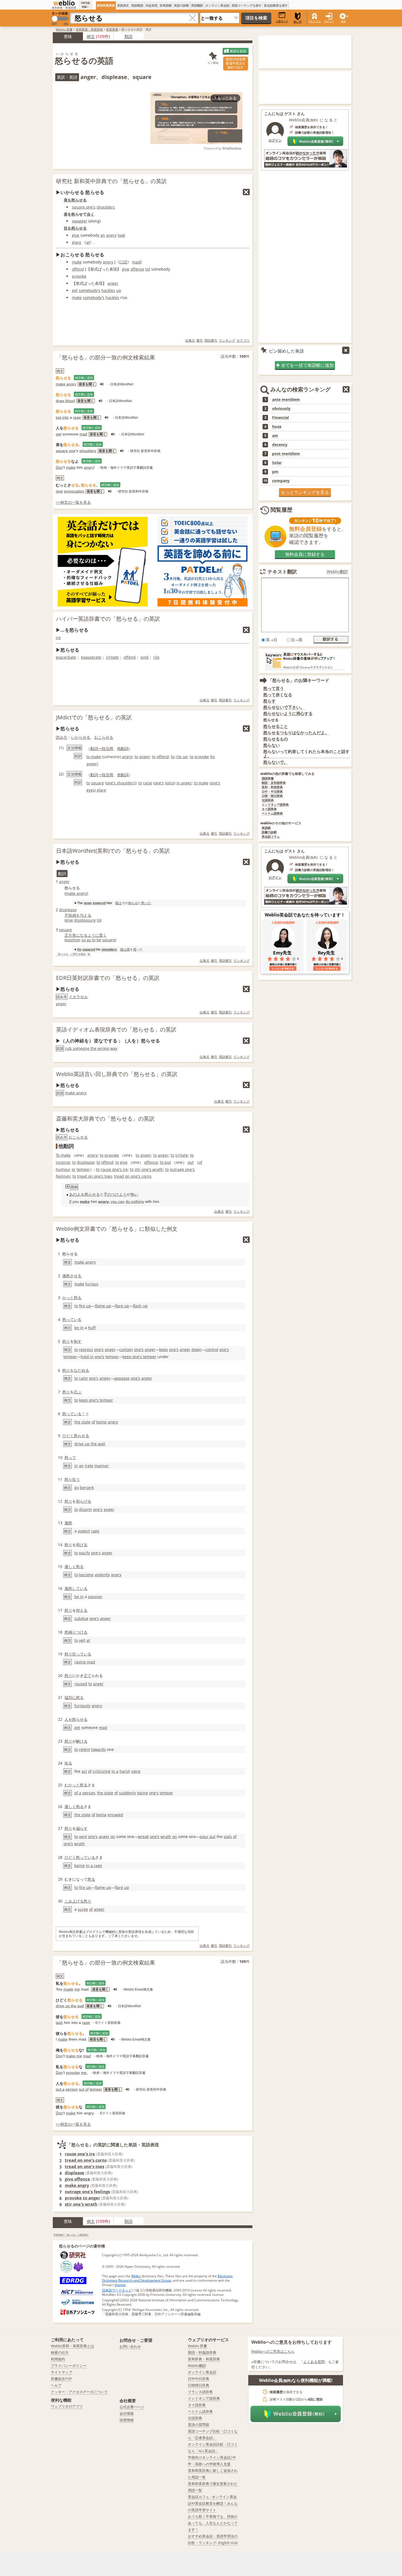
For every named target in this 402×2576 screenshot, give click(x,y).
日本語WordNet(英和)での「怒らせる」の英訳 (113, 851)
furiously (82, 1706)
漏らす (82, 1828)
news (88, 903)
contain (126, 1349)
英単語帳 (166, 5)
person (89, 1793)
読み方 (62, 737)
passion (95, 1597)
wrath (166, 1837)
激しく (70, 1567)
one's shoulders (121, 783)
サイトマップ (62, 2372)
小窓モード (282, 21)
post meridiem (286, 454)
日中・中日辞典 (272, 792)
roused (81, 1684)
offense (137, 269)
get (75, 290)
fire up (85, 1306)
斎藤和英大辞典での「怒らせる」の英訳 (105, 1119)
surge (83, 1909)
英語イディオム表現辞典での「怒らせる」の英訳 (116, 1029)
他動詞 (123, 748)
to (147, 269)
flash (137, 1306)
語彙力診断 (269, 832)
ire (58, 638)
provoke (79, 276)
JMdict (136, 2276)
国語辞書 (268, 779)
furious (92, 1284)
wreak (143, 1837)
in (76, 1466)
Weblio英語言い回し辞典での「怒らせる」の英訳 (117, 1074)
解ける (82, 1741)
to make (94, 757)
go (77, 1488)
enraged (115, 1815)
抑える (82, 1610)
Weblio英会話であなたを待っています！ (305, 915)
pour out (208, 1837)
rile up (182, 757)
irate (89, 1466)
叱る (68, 1763)
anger (113, 283)
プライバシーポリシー (69, 2366)
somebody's (90, 290)
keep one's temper (139, 1357)
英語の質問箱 (199, 2425)
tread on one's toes (95, 1176)
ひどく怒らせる (76, 1436)
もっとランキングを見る (305, 492)
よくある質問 (314, 2362)
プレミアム (315, 21)
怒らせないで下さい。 (284, 707)
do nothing (135, 1201)
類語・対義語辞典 (202, 2352)
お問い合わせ (130, 2346)
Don (59, 467)
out (191, 1162)
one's (159, 783)
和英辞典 (112, 29)
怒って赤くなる (278, 695)
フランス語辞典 (200, 2392)
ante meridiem (286, 400)
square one (82, 207)
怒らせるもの (276, 739)
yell (82, 1640)
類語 (129, 36)
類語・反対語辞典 (274, 783)
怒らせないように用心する (288, 713)
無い (134, 1194)
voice (170, 783)
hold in (87, 1357)
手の (107, 1194)
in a (115, 1771)
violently (102, 1575)
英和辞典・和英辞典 (89, 29)
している (80, 1588)
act (84, 1771)
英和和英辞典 (106, 5)
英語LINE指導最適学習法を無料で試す (236, 63)
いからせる (81, 737)
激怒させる (72, 1276)
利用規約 (58, 2359)
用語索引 (211, 340)
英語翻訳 (197, 5)
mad (136, 262)
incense (63, 1162)
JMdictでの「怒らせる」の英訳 (94, 717)
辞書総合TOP (61, 2379)
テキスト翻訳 (282, 572)
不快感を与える (78, 915)
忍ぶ (78, 1392)
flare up (122, 1306)
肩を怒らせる (75, 200)
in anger (184, 783)
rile (156, 657)
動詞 (94, 748)
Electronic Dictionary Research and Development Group (167, 2278)
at (88, 242)
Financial (280, 418)
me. (84, 2073)
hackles (108, 290)
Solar (277, 463)
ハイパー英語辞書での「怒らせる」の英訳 (108, 619)
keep (164, 1349)
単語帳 (266, 828)
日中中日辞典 (199, 2379)
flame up (103, 1306)
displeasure (85, 920)
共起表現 (152, 5)
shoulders (106, 207)
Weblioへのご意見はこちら (273, 2351)
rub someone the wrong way (91, 1048)
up (119, 290)
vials (228, 1837)
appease (122, 1378)
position (73, 940)
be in (79, 1328)
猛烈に (70, 1697)
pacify (85, 1553)
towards (98, 1749)
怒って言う (274, 688)
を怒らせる (77, 228)
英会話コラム (271, 837)
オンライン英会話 (217, 5)
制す (78, 1341)
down (196, 1349)
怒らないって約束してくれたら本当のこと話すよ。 (306, 754)
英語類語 (137, 5)
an (103, 235)
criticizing (102, 1771)
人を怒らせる (76, 1719)
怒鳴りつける (76, 1632)
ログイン (329, 21)
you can (118, 1201)
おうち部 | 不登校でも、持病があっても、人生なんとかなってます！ (213, 2523)
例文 (91, 36)
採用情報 (127, 2420)
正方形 (70, 935)
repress (86, 1349)
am (275, 436)
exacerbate (66, 657)
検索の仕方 (60, 2352)
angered (99, 903)
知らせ (133, 903)
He (79, 949)
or (74, 1169)
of (200, 1162)
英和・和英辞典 (272, 787)
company (281, 481)
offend (78, 269)
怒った (146, 903)
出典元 (190, 340)
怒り (66, 1341)
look (121, 235)
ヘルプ (56, 2385)
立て (88, 1676)
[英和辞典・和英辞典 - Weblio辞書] (64, 3)
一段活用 (106, 748)
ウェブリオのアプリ (67, 2406)
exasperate (91, 657)
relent (85, 1749)
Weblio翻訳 (337, 572)
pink (145, 657)
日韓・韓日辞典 (272, 796)
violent (84, 1531)
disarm (85, 1509)
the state (82, 1422)
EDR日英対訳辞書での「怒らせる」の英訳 (108, 978)
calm (83, 1378)
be (99, 940)
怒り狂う (72, 1479)
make (77, 262)
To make (63, 1155)
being (101, 1422)
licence (120, 2285)
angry (111, 235)
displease (68, 910)
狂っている (82, 1654)
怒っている (72, 1319)
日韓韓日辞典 (199, 2385)
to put (165, 1162)
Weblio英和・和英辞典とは (72, 2346)
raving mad (85, 1662)
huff (92, 1328)
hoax (277, 427)
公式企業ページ (132, 2407)
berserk (87, 1488)
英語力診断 (181, 5)
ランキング (227, 340)
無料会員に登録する (305, 554)
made (68, 1989)
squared (89, 949)
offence (151, 1162)
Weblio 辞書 (64, 29)
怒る (78, 1298)
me (77, 1989)
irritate (112, 657)
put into (62, 417)
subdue (81, 1618)
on (113, 1837)
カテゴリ (243, 340)
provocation (74, 491)
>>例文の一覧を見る (73, 502)
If (70, 1201)
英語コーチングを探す (247, 5)
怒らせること (276, 726)
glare (77, 242)
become (86, 1575)
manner (102, 1466)
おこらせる (104, 737)
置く (103, 935)
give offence (77, 2179)
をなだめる (80, 1370)
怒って (70, 1457)
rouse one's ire (114, 1169)
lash (59, 2023)
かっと (68, 1298)
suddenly (127, 1793)
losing (142, 1793)
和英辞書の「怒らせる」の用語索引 (71, 2235)
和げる (82, 1545)
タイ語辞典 (269, 809)
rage (77, 417)
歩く (91, 214)
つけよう (119, 1194)
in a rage (94, 1866)
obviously (281, 409)
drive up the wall (90, 1444)
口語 (123, 262)
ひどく (70, 1857)
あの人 (75, 1194)
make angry (66, 384)
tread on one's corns (133, 1176)
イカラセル (78, 997)
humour (63, 1169)
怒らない (272, 745)
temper (83, 1169)
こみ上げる (74, 1901)
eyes (91, 790)
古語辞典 (268, 800)
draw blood (65, 401)
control (212, 1349)
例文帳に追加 (84, 378)
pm (275, 472)
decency (280, 445)
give (76, 235)
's (94, 207)
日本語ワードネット (117, 2290)
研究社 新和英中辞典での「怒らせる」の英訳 (111, 181)
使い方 (298, 22)
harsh (125, 1771)
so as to (88, 940)
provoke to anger (82, 2198)
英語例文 (123, 5)
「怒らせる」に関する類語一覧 (73, 954)
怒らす (270, 701)
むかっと (72, 1785)
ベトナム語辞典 (272, 814)
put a (60, 2089)
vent (83, 1837)
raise (148, 783)
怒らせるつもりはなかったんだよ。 (296, 733)
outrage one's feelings (87, 2191)
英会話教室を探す (276, 5)
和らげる (84, 1501)
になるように (88, 935)
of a (78, 1793)
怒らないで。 (276, 762)
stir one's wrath (149, 1169)
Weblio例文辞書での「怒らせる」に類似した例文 (117, 1229)
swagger (80, 221)
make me (74, 2056)
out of (84, 2089)
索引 (200, 340)
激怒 (68, 1523)
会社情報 (127, 2413)
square (97, 783)
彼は (118, 903)
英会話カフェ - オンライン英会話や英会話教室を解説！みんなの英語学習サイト (213, 2503)
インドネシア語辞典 (275, 805)
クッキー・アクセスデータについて (79, 2392)
